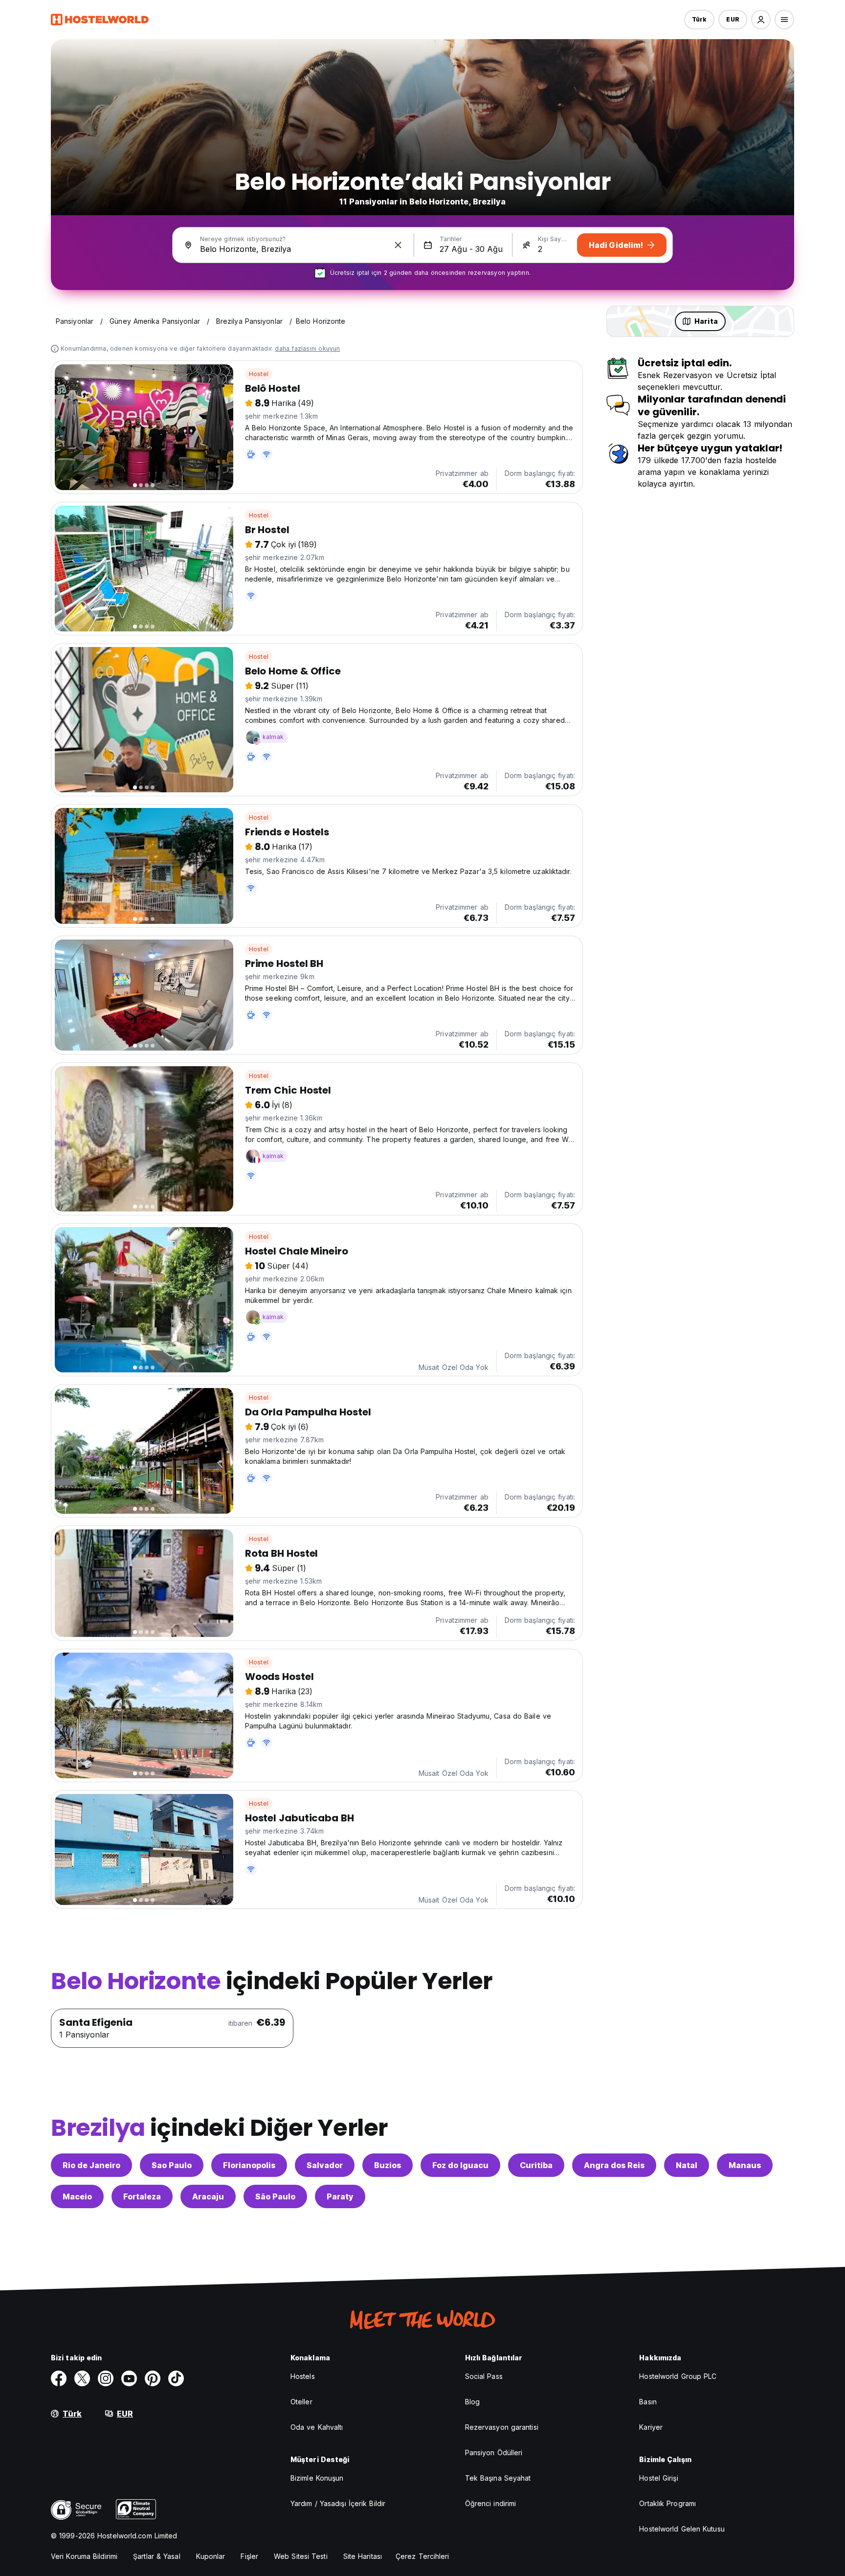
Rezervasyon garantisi (502, 2427)
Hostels (303, 2376)
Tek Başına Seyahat (498, 2478)
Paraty (340, 2196)
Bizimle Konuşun (317, 2478)
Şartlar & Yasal (157, 2556)
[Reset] (398, 245)
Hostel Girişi (658, 2478)
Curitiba (536, 2165)
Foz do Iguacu (460, 2165)
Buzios (388, 2165)
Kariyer (651, 2427)
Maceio (77, 2196)
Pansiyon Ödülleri (494, 2453)
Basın (648, 2402)
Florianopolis (249, 2165)
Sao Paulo (172, 2165)
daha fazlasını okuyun (307, 348)
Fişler (249, 2556)
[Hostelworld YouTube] (129, 2378)
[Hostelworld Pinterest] (153, 2378)
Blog (472, 2402)
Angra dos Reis (614, 2165)
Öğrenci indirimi (491, 2503)
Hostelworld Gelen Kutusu (682, 2529)
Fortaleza (142, 2196)
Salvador (325, 2165)
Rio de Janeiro (91, 2165)
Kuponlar (211, 2556)
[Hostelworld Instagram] (106, 2378)
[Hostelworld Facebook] (59, 2378)
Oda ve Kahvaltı (317, 2427)
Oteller (301, 2402)
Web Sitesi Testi (301, 2556)
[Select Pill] (761, 20)
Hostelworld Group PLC (678, 2376)
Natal (687, 2165)
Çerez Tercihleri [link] (422, 2556)
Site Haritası (363, 2556)
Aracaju (208, 2196)
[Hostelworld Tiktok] (176, 2378)
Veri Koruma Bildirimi (84, 2556)
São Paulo (275, 2196)
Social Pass (484, 2376)
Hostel (259, 374)
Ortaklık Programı (667, 2503)
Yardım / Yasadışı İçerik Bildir (338, 2503)
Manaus (745, 2165)
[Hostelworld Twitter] (82, 2378)
